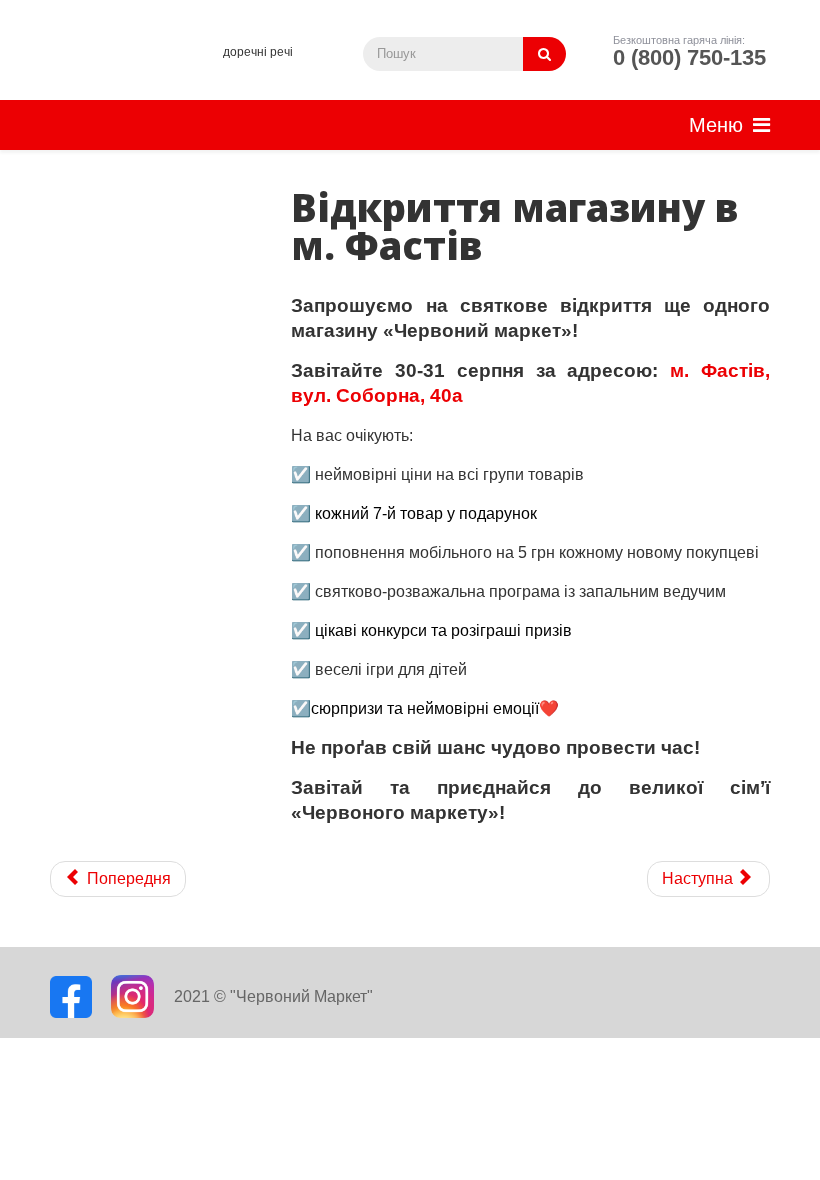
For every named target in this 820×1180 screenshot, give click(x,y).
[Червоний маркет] (129, 70)
